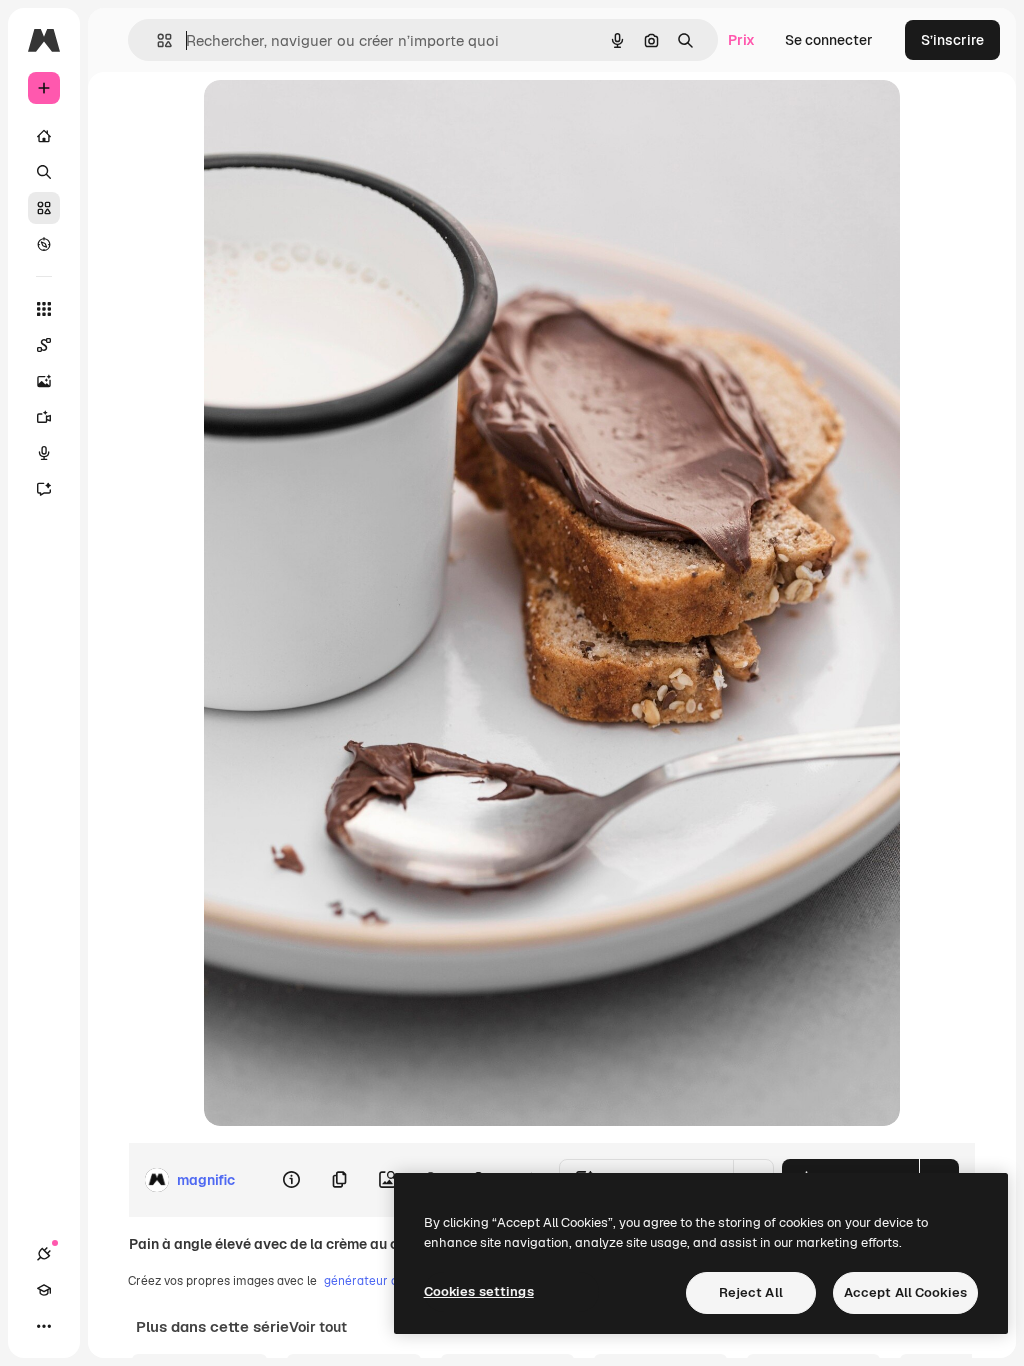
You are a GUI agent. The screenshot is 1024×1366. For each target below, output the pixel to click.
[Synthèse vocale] (44, 453)
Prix (741, 40)
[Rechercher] (44, 172)
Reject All (751, 1292)
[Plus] (44, 1326)
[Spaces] (44, 345)
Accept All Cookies (905, 1292)
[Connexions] (44, 1254)
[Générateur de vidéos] (44, 417)
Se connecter (829, 40)
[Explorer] (44, 244)
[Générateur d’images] (44, 381)
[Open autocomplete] (156, 40)
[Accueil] (44, 136)
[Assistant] (44, 489)
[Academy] (44, 1290)
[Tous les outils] (44, 309)
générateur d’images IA (389, 1281)
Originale (336, 117)
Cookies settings (479, 1291)
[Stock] (44, 208)
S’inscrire (952, 40)
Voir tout (318, 1327)
